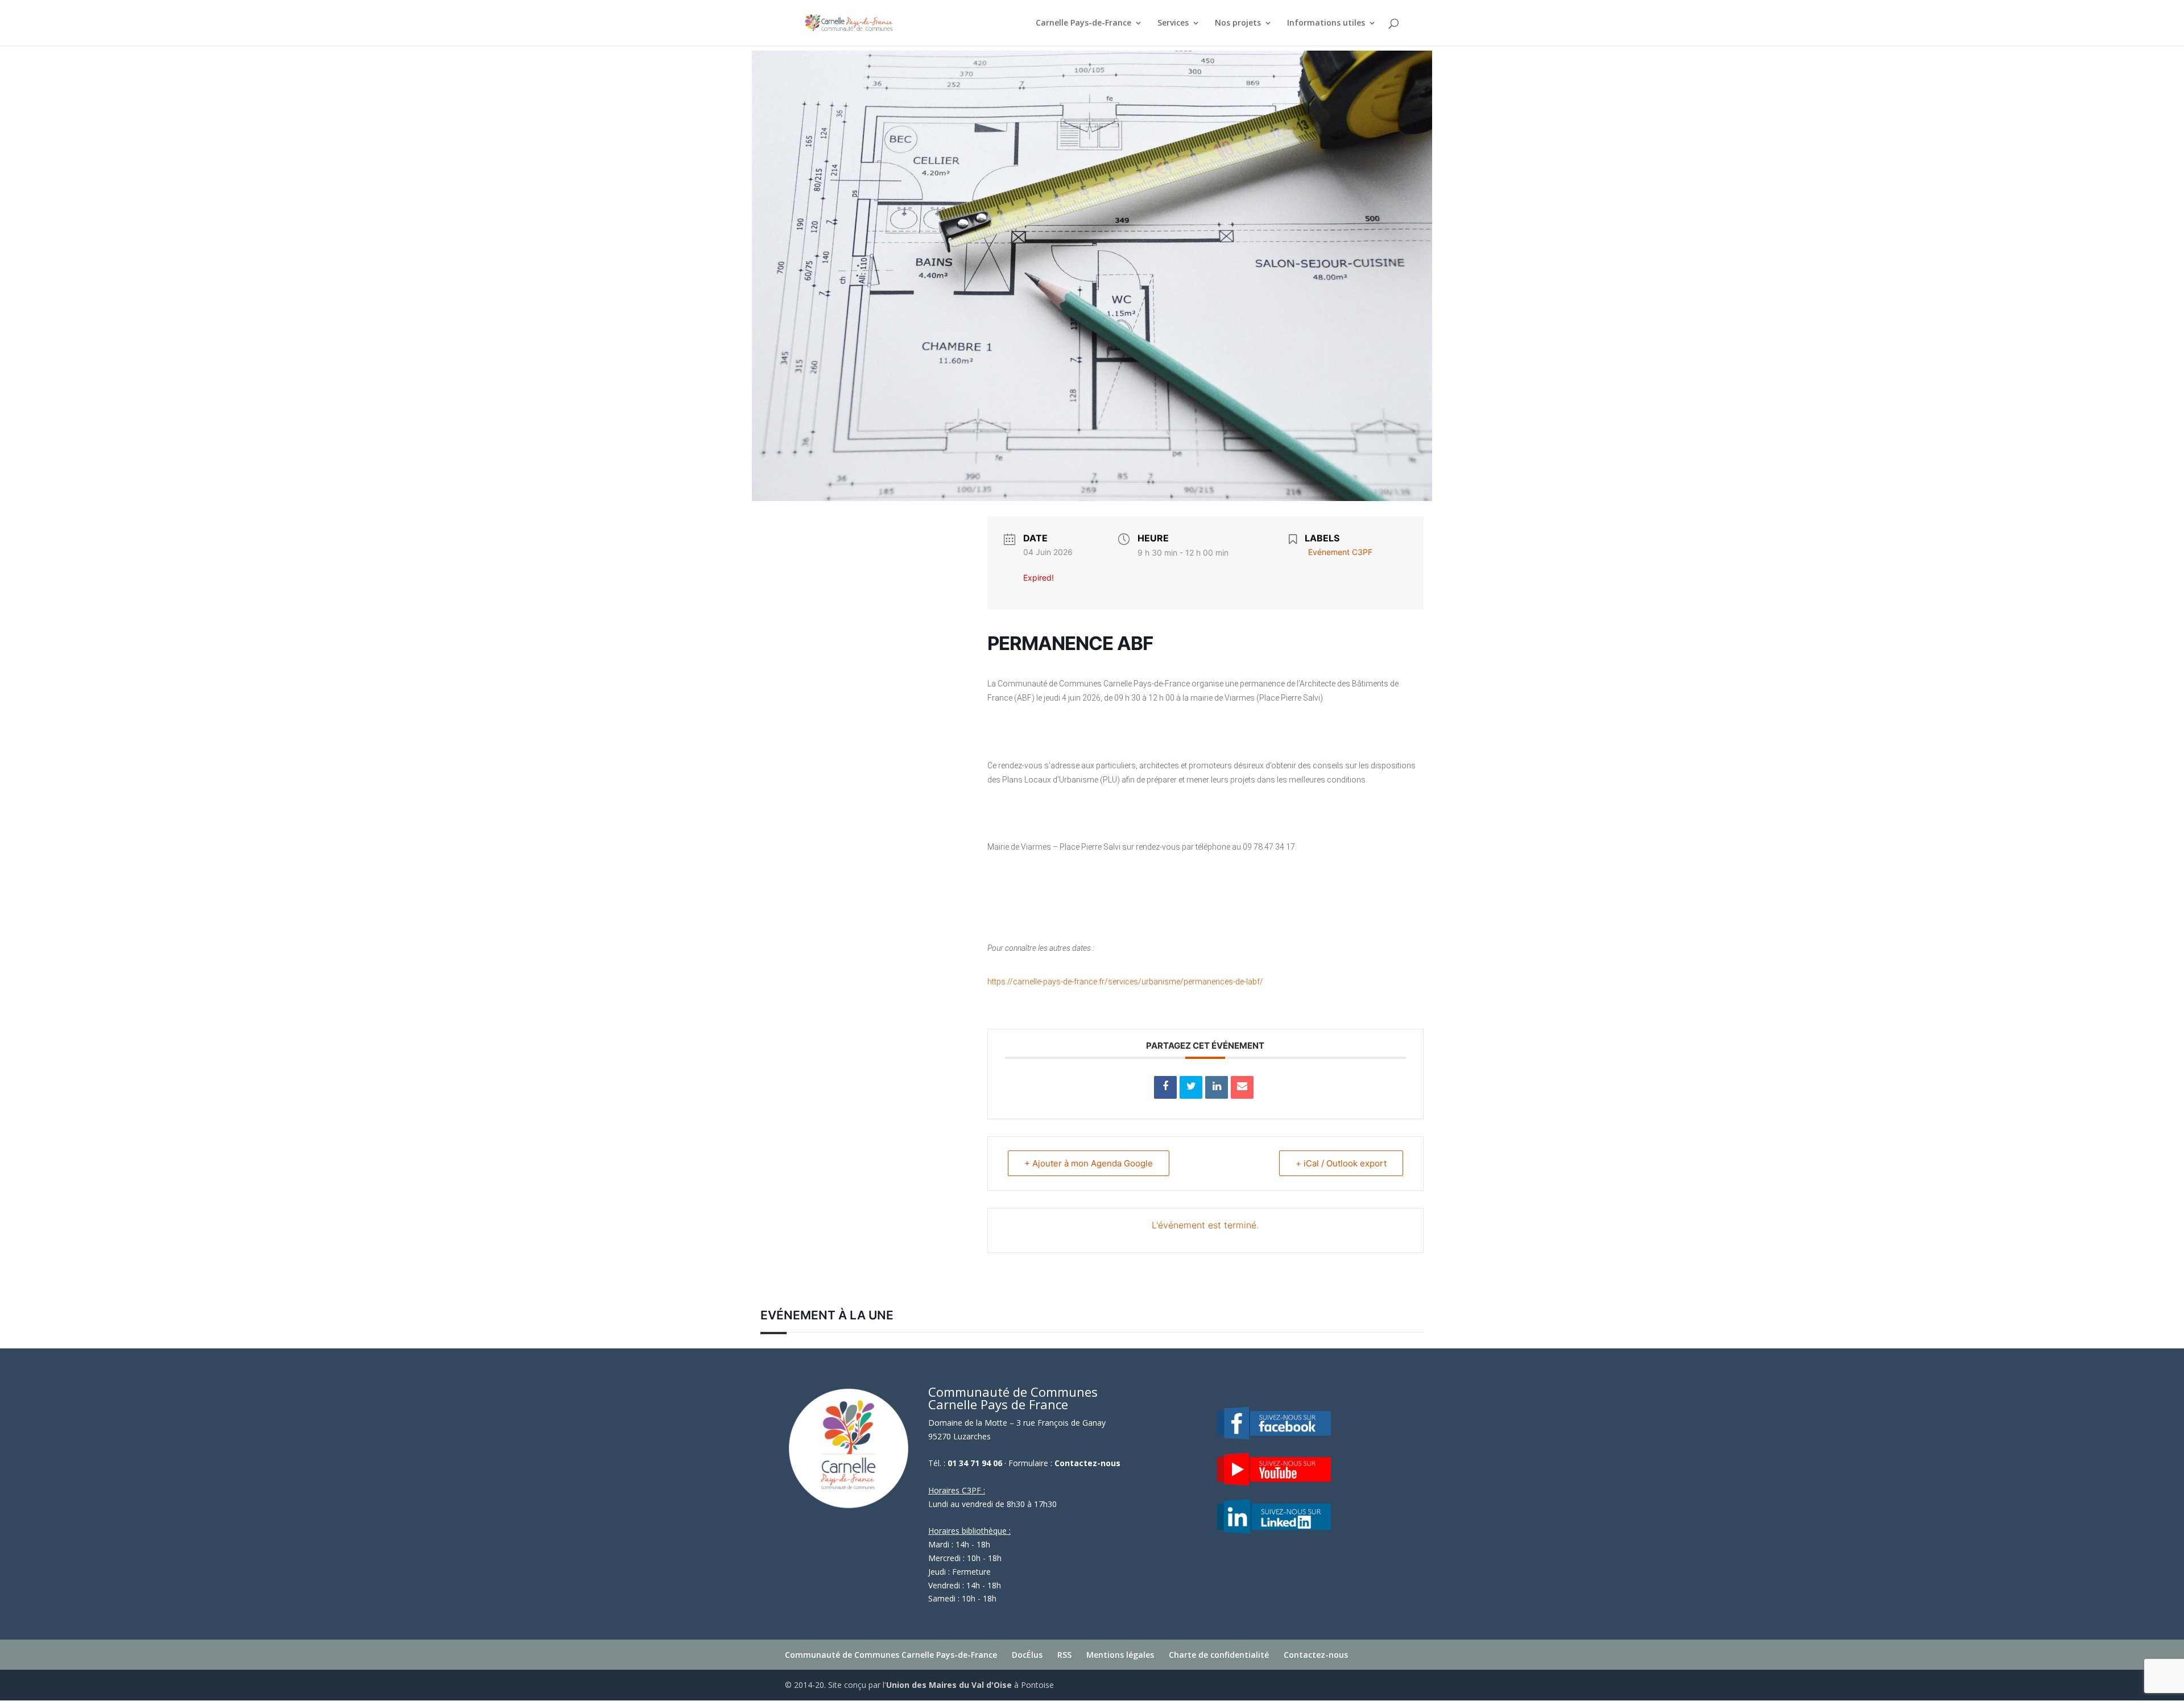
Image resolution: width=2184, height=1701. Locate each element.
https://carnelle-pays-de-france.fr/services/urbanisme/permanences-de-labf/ (1125, 982)
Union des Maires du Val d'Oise (949, 1685)
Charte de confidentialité (1219, 1655)
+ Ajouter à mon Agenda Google (1089, 1163)
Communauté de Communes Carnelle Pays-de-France (891, 1655)
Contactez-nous (1087, 1463)
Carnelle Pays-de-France (1083, 23)
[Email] (1242, 1087)
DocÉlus (1027, 1655)
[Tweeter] (1191, 1087)
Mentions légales (1120, 1655)
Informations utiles (1326, 23)
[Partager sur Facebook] (1165, 1087)
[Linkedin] (1217, 1087)
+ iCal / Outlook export (1341, 1163)
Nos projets (1238, 23)
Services (1173, 23)
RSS (1064, 1655)
